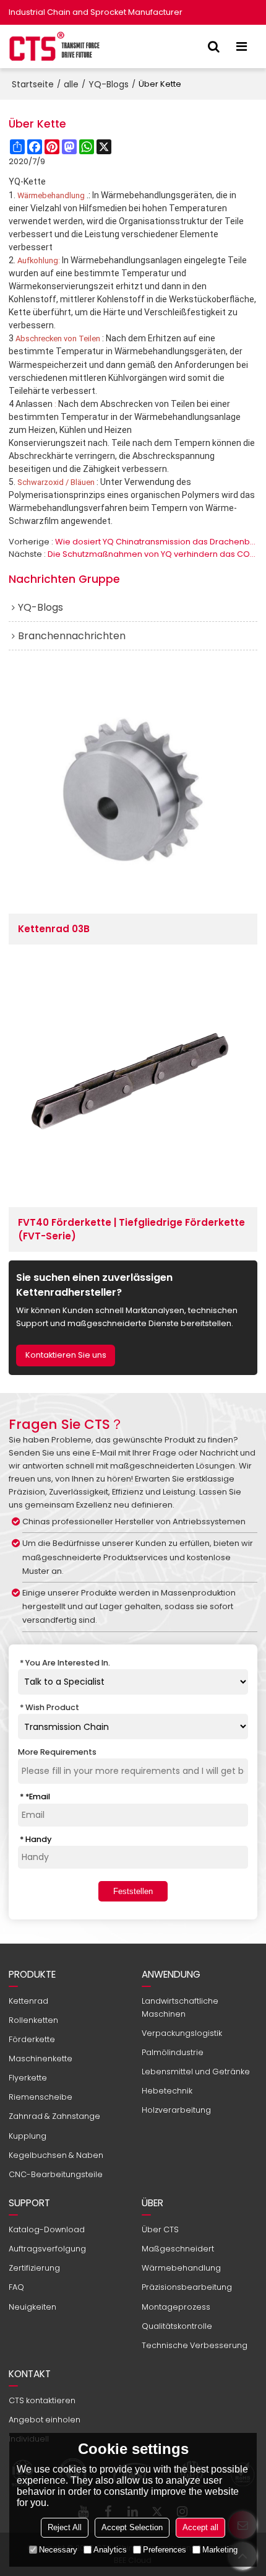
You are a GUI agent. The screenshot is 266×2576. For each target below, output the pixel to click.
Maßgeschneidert (178, 2249)
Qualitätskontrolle (177, 2326)
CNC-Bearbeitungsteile (56, 2174)
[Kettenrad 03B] (133, 790)
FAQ (16, 2287)
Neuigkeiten (32, 2307)
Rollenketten (33, 2020)
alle (71, 84)
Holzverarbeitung (176, 2110)
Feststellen (133, 1891)
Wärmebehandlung (181, 2268)
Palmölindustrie (173, 2052)
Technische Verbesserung (195, 2345)
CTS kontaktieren (42, 2400)
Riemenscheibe (41, 2097)
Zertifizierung (34, 2268)
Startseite (33, 84)
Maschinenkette (41, 2059)
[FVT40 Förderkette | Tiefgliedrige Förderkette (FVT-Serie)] (133, 1083)
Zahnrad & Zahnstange (54, 2116)
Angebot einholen (45, 2420)
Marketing (220, 2550)
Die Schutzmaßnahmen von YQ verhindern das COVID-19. (152, 554)
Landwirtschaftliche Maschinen (180, 2007)
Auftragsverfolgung (47, 2249)
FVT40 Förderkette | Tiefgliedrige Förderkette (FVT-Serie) (131, 1229)
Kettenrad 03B (54, 929)
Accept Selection (132, 2527)
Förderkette (32, 2039)
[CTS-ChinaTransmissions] (55, 46)
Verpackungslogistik (182, 2033)
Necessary (58, 2550)
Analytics (110, 2550)
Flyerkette (28, 2078)
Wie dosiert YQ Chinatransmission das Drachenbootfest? (156, 542)
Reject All (65, 2527)
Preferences (165, 2550)
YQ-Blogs (109, 84)
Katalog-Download (47, 2229)
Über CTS (160, 2229)
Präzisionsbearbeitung (187, 2287)
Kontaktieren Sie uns (66, 1355)
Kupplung (28, 2136)
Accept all (200, 2527)
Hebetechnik (167, 2091)
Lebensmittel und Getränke (196, 2072)
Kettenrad (28, 2001)
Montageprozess (176, 2307)
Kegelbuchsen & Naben (56, 2155)
